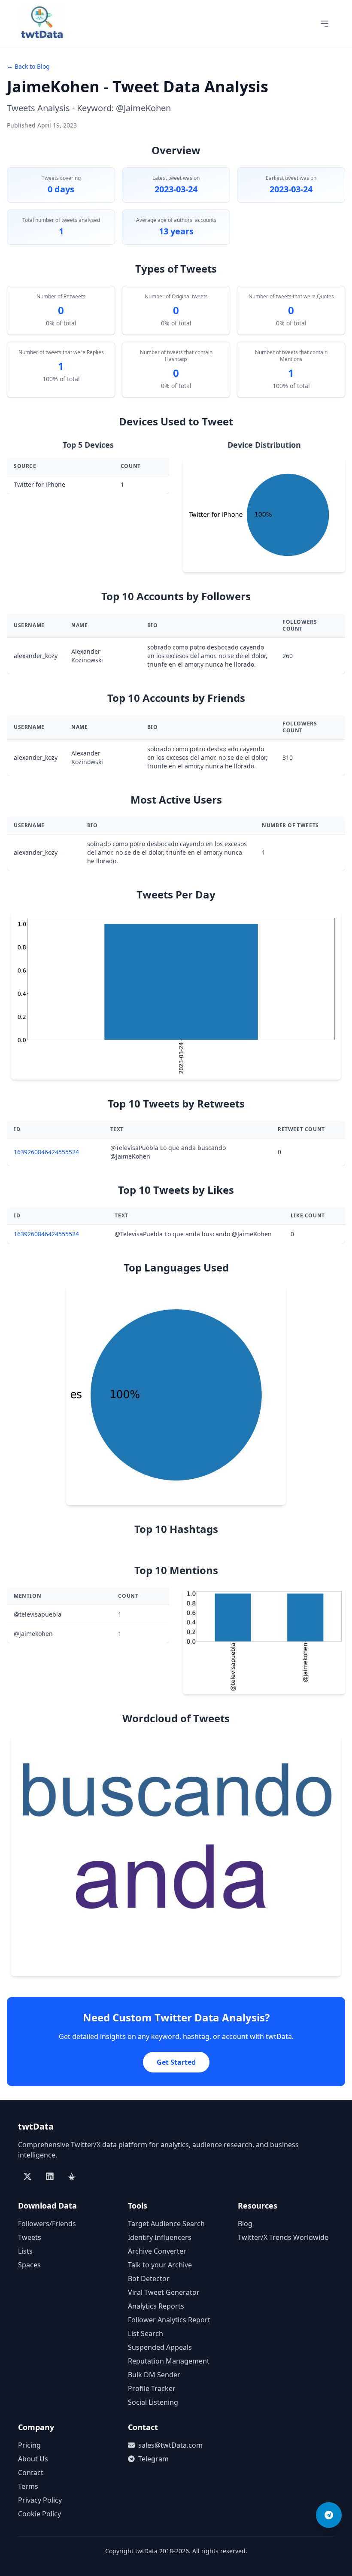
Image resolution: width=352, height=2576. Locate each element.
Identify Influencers (160, 2237)
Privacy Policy (40, 2500)
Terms (28, 2486)
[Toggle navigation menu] (325, 24)
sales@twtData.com (170, 2445)
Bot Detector (149, 2279)
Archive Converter (157, 2251)
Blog (245, 2224)
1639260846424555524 (46, 1152)
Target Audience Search (166, 2224)
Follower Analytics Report (169, 2320)
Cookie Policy (39, 2514)
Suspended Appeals (160, 2347)
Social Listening (153, 2402)
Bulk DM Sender (154, 2375)
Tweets (30, 2237)
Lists (25, 2251)
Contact (31, 2473)
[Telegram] (329, 2515)
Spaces (29, 2265)
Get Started (176, 2062)
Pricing (29, 2445)
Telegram (153, 2459)
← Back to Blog (28, 66)
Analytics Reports (156, 2306)
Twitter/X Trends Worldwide (283, 2237)
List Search (146, 2333)
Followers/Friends (47, 2224)
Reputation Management (169, 2361)
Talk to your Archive (160, 2265)
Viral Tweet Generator (164, 2292)
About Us (33, 2459)
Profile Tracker (152, 2388)
